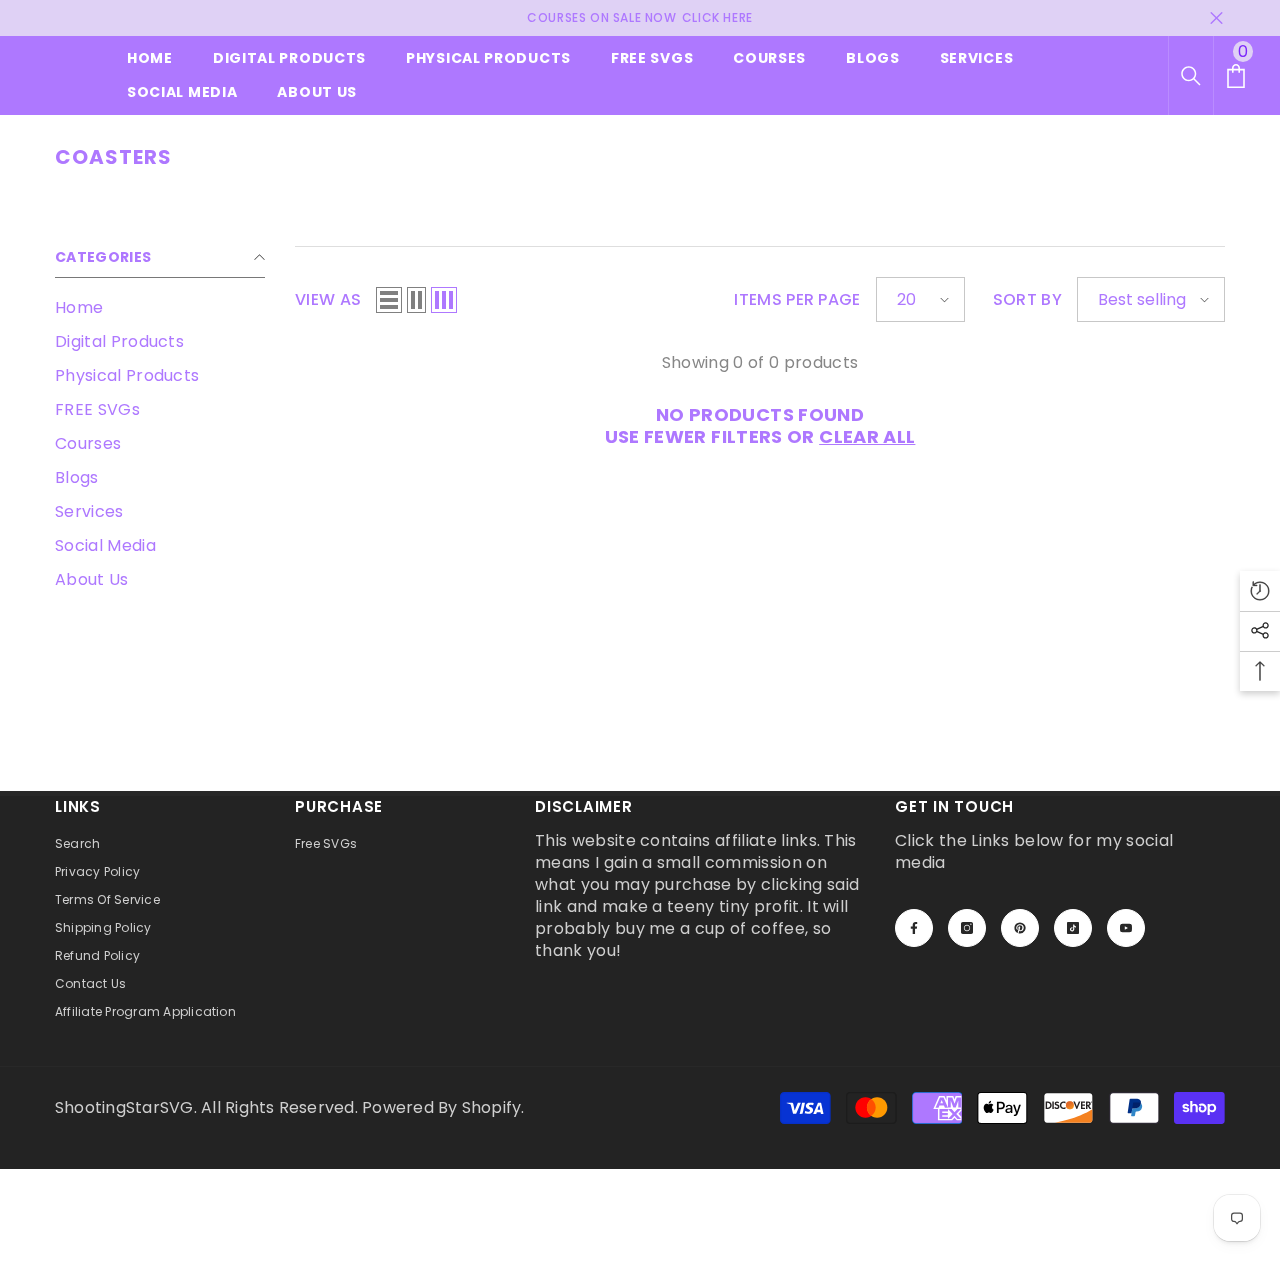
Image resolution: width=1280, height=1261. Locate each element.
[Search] (1191, 76)
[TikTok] (1073, 928)
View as (328, 300)
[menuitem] (160, 308)
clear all (867, 437)
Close (1216, 18)
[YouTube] (1126, 928)
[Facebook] (914, 928)
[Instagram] (967, 928)
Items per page (797, 300)
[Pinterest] (1020, 928)
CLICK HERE (717, 17)
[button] (389, 300)
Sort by (1027, 300)
